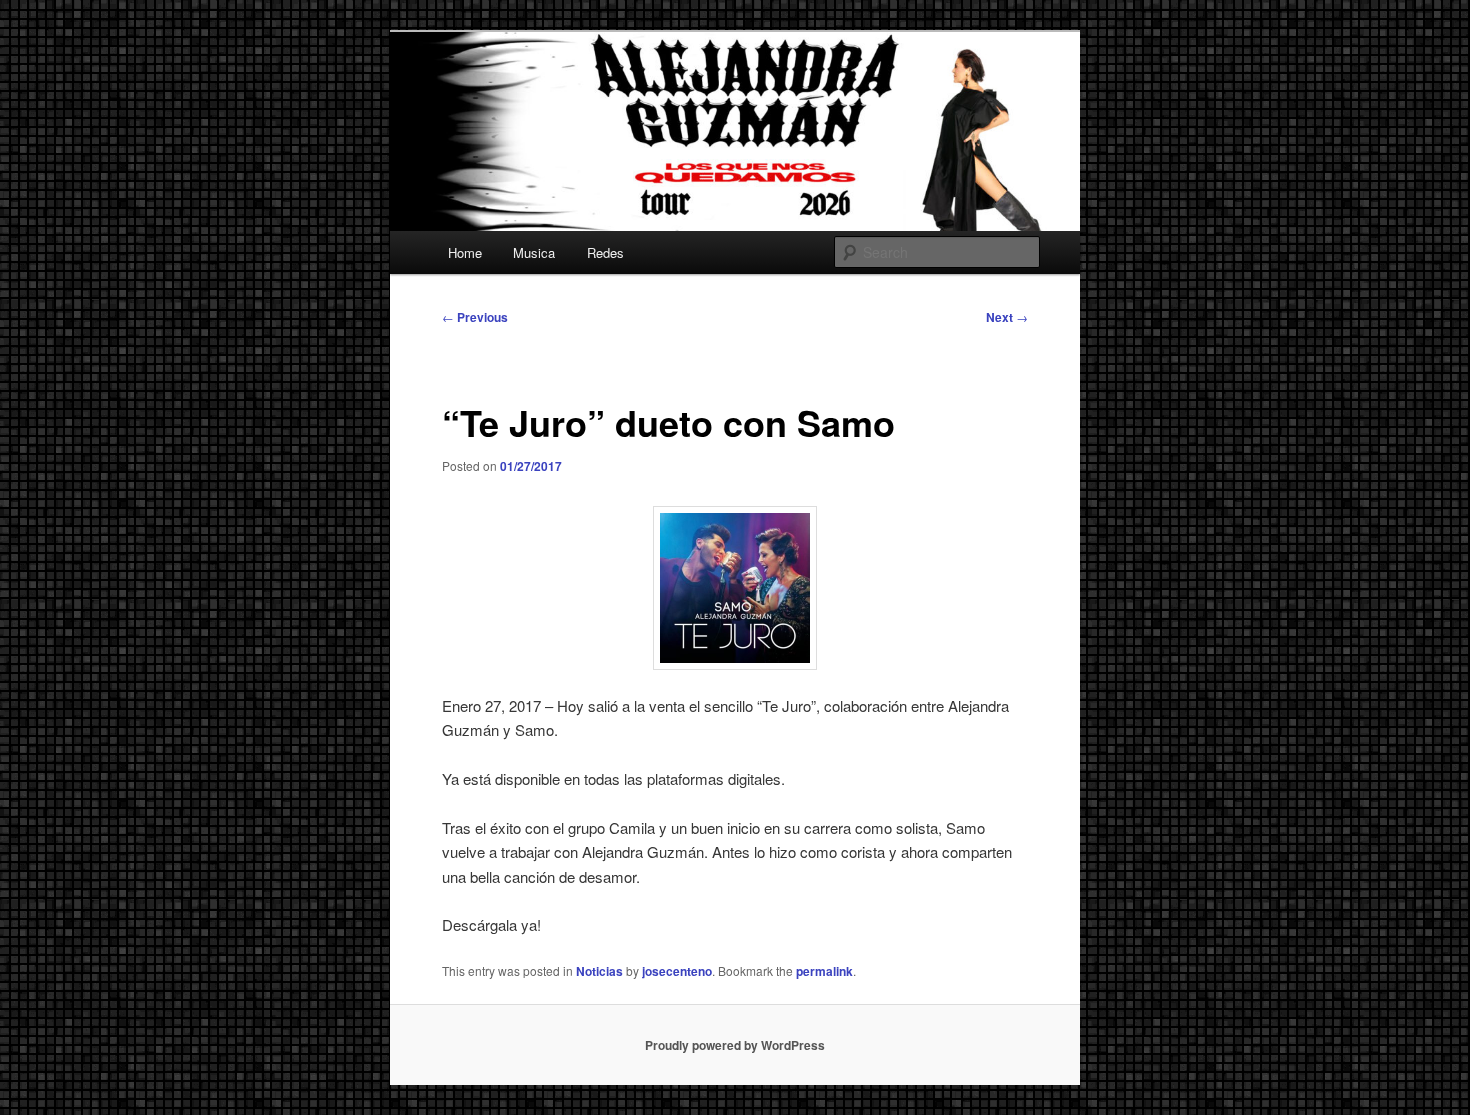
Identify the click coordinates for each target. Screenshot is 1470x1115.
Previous (475, 317)
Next (1007, 317)
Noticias (599, 971)
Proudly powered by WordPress (735, 1045)
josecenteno (677, 971)
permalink (824, 971)
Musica (534, 252)
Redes (605, 252)
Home (465, 252)
